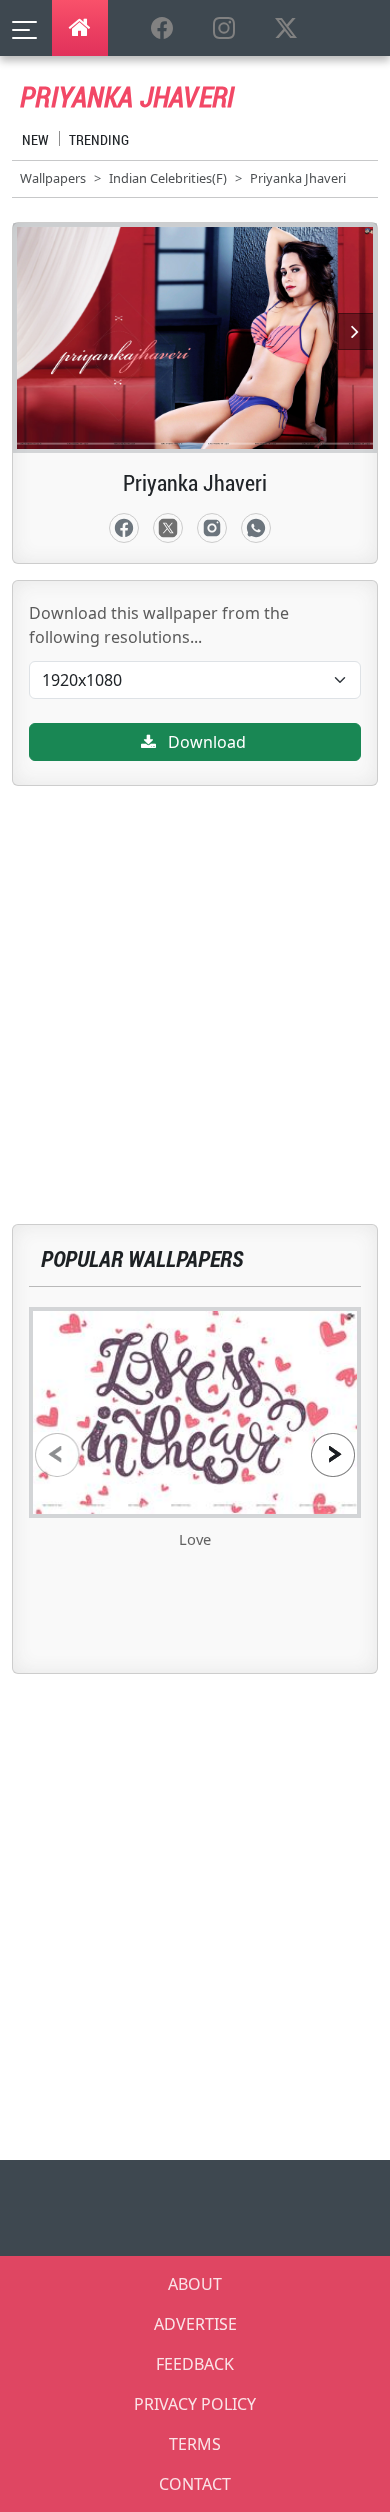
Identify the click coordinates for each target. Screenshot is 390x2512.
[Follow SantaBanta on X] (286, 29)
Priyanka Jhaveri (298, 178)
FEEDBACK (195, 2364)
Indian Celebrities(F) (168, 178)
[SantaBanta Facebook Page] (162, 29)
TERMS (195, 2444)
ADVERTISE (195, 2324)
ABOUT (195, 2284)
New (35, 139)
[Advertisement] (195, 981)
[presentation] (57, 1454)
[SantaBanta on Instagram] (224, 29)
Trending (99, 139)
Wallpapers (53, 178)
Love (195, 1539)
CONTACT (195, 2484)
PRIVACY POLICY (195, 2404)
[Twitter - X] (168, 528)
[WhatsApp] (256, 528)
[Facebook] (124, 528)
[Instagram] (212, 528)
